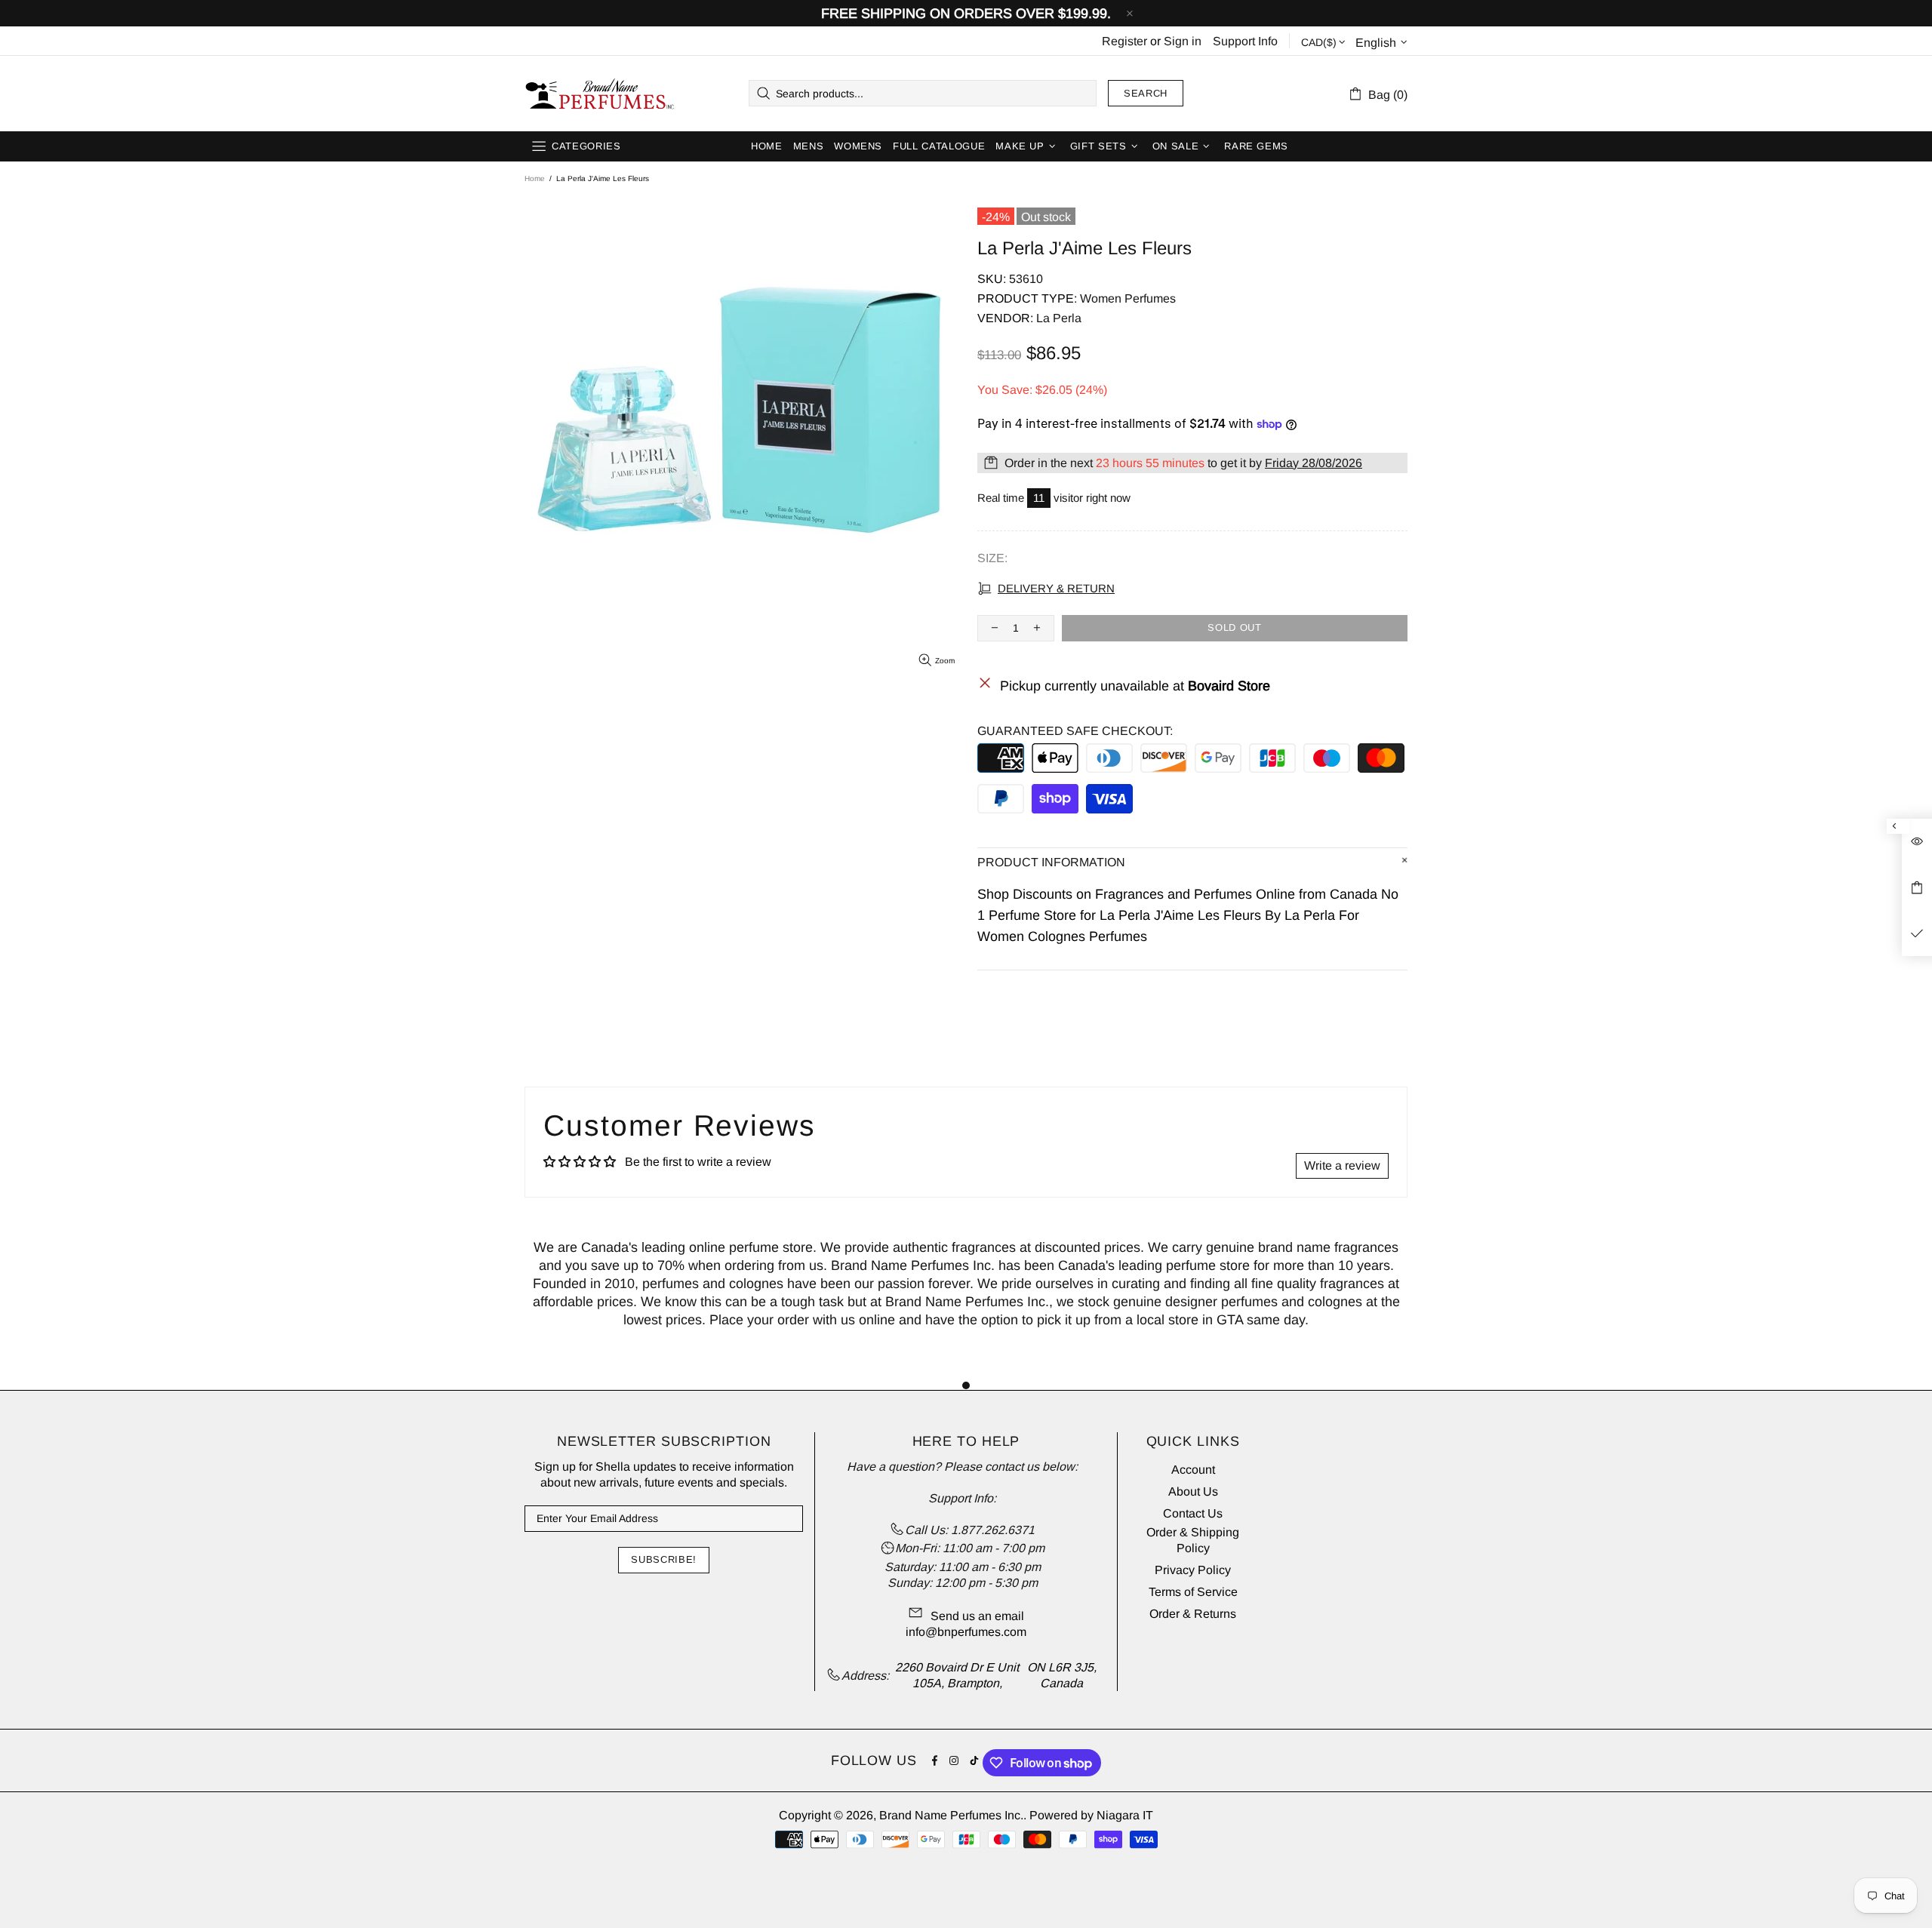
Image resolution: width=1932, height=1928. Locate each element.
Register (1124, 41)
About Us (1193, 1491)
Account (1193, 1470)
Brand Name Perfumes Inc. (601, 94)
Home (535, 178)
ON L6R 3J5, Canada (1062, 1675)
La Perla (1059, 318)
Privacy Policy (1193, 1570)
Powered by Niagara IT (1091, 1815)
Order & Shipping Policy (1193, 1540)
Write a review (1342, 1165)
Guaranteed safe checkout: (1075, 731)
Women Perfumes (1128, 298)
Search (1146, 93)
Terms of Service (1193, 1592)
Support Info (1245, 41)
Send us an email (977, 1616)
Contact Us (1193, 1513)
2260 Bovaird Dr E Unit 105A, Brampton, (957, 1675)
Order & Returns (1193, 1614)
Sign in (1183, 41)
